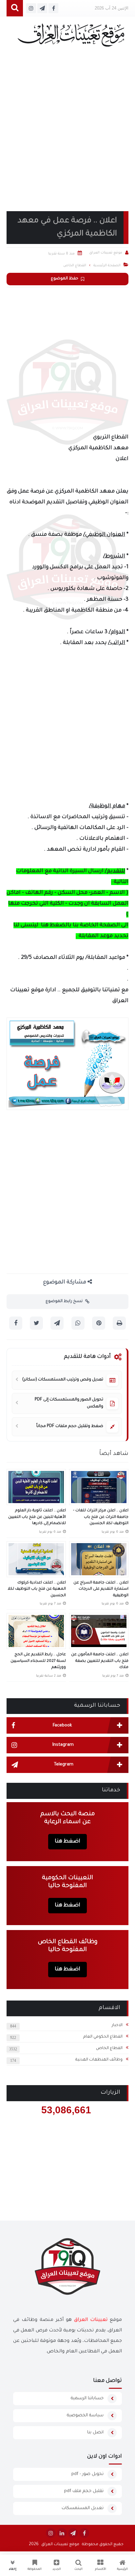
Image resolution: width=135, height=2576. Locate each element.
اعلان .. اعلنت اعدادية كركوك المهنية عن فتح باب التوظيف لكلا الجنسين (37, 1589)
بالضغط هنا (56, 925)
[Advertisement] (67, 137)
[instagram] (51, 2533)
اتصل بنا (95, 2433)
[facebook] (84, 2533)
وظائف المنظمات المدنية (99, 2060)
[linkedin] (62, 2533)
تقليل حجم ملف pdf (84, 2491)
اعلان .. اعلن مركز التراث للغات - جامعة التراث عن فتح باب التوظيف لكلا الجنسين (101, 1517)
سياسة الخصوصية (85, 2415)
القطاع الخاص (109, 2048)
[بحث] (15, 8)
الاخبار (117, 2025)
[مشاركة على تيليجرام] (57, 1323)
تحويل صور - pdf (87, 2474)
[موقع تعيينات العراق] (71, 38)
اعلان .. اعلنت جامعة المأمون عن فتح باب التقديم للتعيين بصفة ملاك (100, 1661)
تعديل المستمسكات (83, 2508)
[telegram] (73, 2533)
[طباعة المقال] (119, 1323)
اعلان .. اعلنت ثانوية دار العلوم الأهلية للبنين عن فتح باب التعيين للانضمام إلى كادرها (37, 1517)
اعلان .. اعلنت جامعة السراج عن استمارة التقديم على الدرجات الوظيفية (101, 1589)
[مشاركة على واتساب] (78, 1323)
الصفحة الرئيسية (107, 266)
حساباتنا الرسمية (87, 2398)
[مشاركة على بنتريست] (99, 1323)
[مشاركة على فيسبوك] (16, 1323)
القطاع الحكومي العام (103, 2037)
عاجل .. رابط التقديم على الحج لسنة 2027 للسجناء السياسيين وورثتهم (38, 1661)
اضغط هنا (67, 1841)
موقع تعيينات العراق (60, 2545)
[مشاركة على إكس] (36, 1323)
